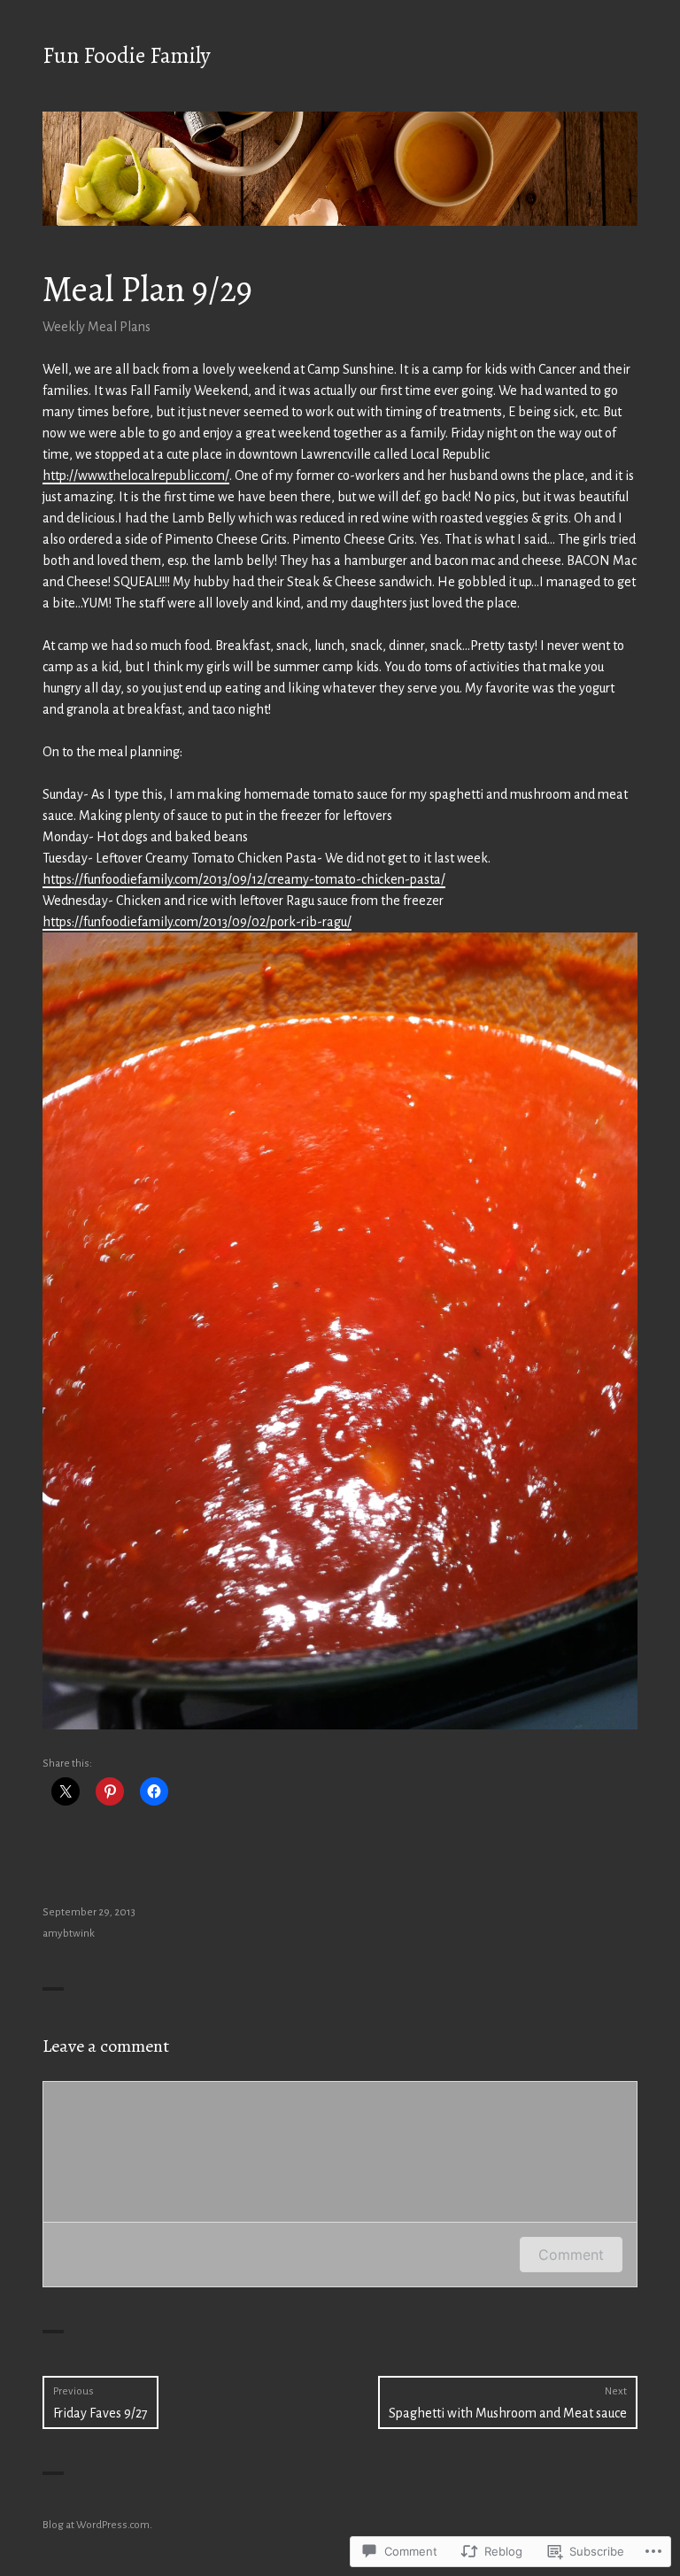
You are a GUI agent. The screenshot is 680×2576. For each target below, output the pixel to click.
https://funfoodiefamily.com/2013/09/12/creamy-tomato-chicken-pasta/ (244, 879)
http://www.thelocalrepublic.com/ (136, 476)
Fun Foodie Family (127, 56)
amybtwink (69, 1934)
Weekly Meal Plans (97, 327)
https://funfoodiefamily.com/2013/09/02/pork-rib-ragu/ (197, 922)
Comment (571, 2255)
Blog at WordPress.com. (97, 2525)
